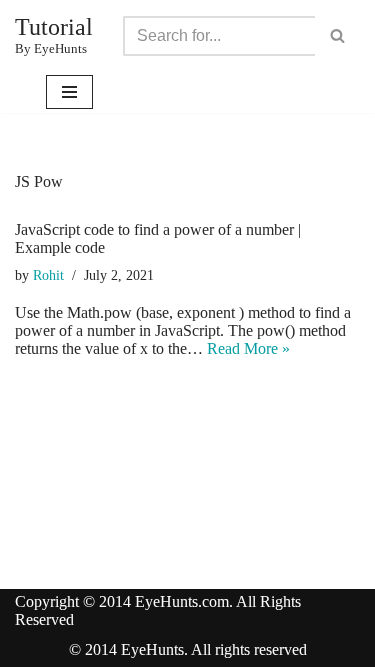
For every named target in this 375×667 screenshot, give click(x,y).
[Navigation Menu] (69, 92)
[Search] (337, 36)
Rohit (48, 275)
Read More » (248, 348)
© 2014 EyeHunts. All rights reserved (188, 649)
